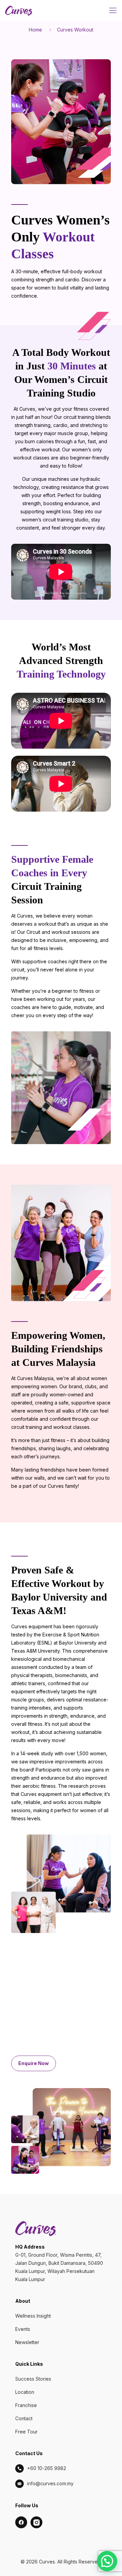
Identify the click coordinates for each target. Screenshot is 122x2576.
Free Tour (26, 2432)
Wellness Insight (33, 2316)
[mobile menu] (113, 10)
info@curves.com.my (50, 2483)
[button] (107, 2561)
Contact (24, 2418)
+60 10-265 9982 (47, 2468)
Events (23, 2329)
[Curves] (19, 10)
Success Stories (33, 2379)
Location (25, 2392)
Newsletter (27, 2342)
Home (35, 30)
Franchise (26, 2405)
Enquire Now (34, 2063)
